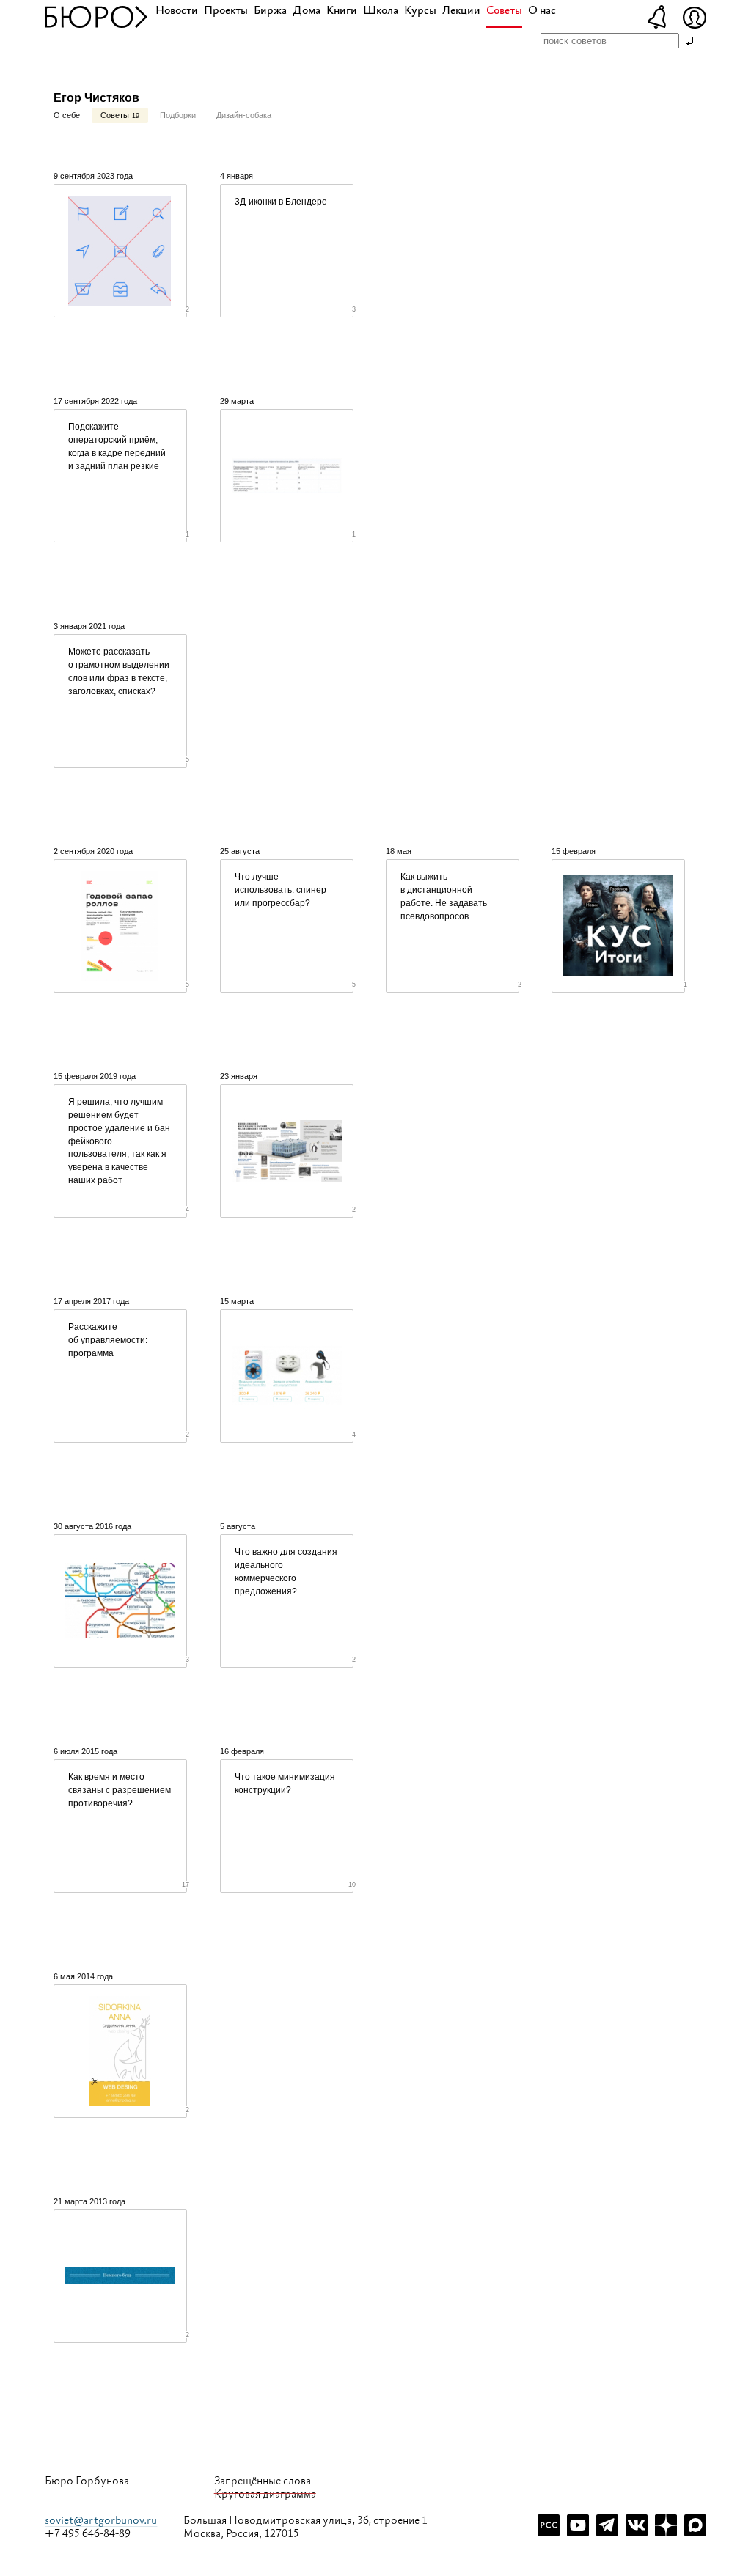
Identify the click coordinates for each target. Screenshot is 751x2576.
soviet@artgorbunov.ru (101, 2521)
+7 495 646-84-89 (88, 2534)
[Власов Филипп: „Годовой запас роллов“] (120, 926)
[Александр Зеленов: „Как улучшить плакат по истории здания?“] (287, 1151)
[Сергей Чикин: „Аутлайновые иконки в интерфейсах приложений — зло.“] (120, 251)
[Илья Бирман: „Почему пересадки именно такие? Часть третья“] (120, 1601)
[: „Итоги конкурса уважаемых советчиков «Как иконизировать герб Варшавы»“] (618, 926)
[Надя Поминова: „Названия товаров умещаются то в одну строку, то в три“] (287, 1376)
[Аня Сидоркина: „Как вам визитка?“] (120, 2051)
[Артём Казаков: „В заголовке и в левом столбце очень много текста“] (287, 476)
